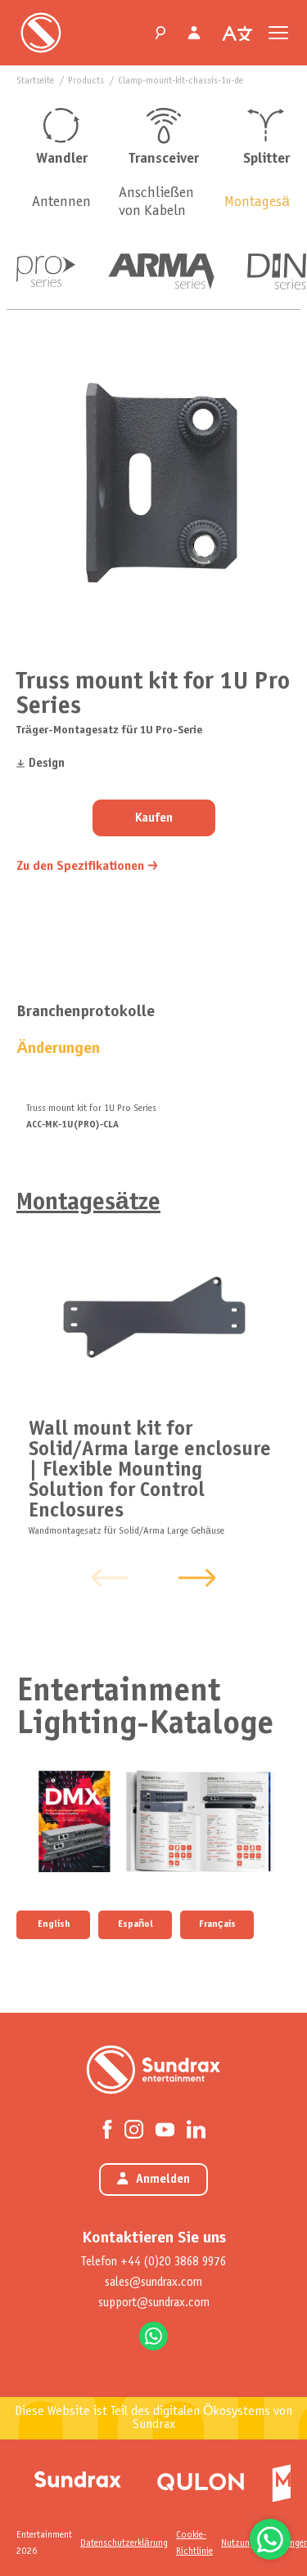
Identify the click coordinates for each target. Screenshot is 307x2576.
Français (217, 1924)
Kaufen (154, 818)
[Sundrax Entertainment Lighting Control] (41, 33)
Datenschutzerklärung (124, 2543)
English (54, 1924)
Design (47, 764)
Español (135, 1924)
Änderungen (58, 1048)
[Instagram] (134, 2128)
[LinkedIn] (196, 2128)
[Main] (78, 2479)
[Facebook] (107, 2128)
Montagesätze (88, 1203)
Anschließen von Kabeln (156, 202)
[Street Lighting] (201, 2479)
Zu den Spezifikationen (80, 866)
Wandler (62, 159)
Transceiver (164, 159)
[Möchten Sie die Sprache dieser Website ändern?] (237, 34)
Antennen (61, 202)
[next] (197, 1578)
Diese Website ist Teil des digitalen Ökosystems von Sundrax (153, 2418)
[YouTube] (165, 2128)
